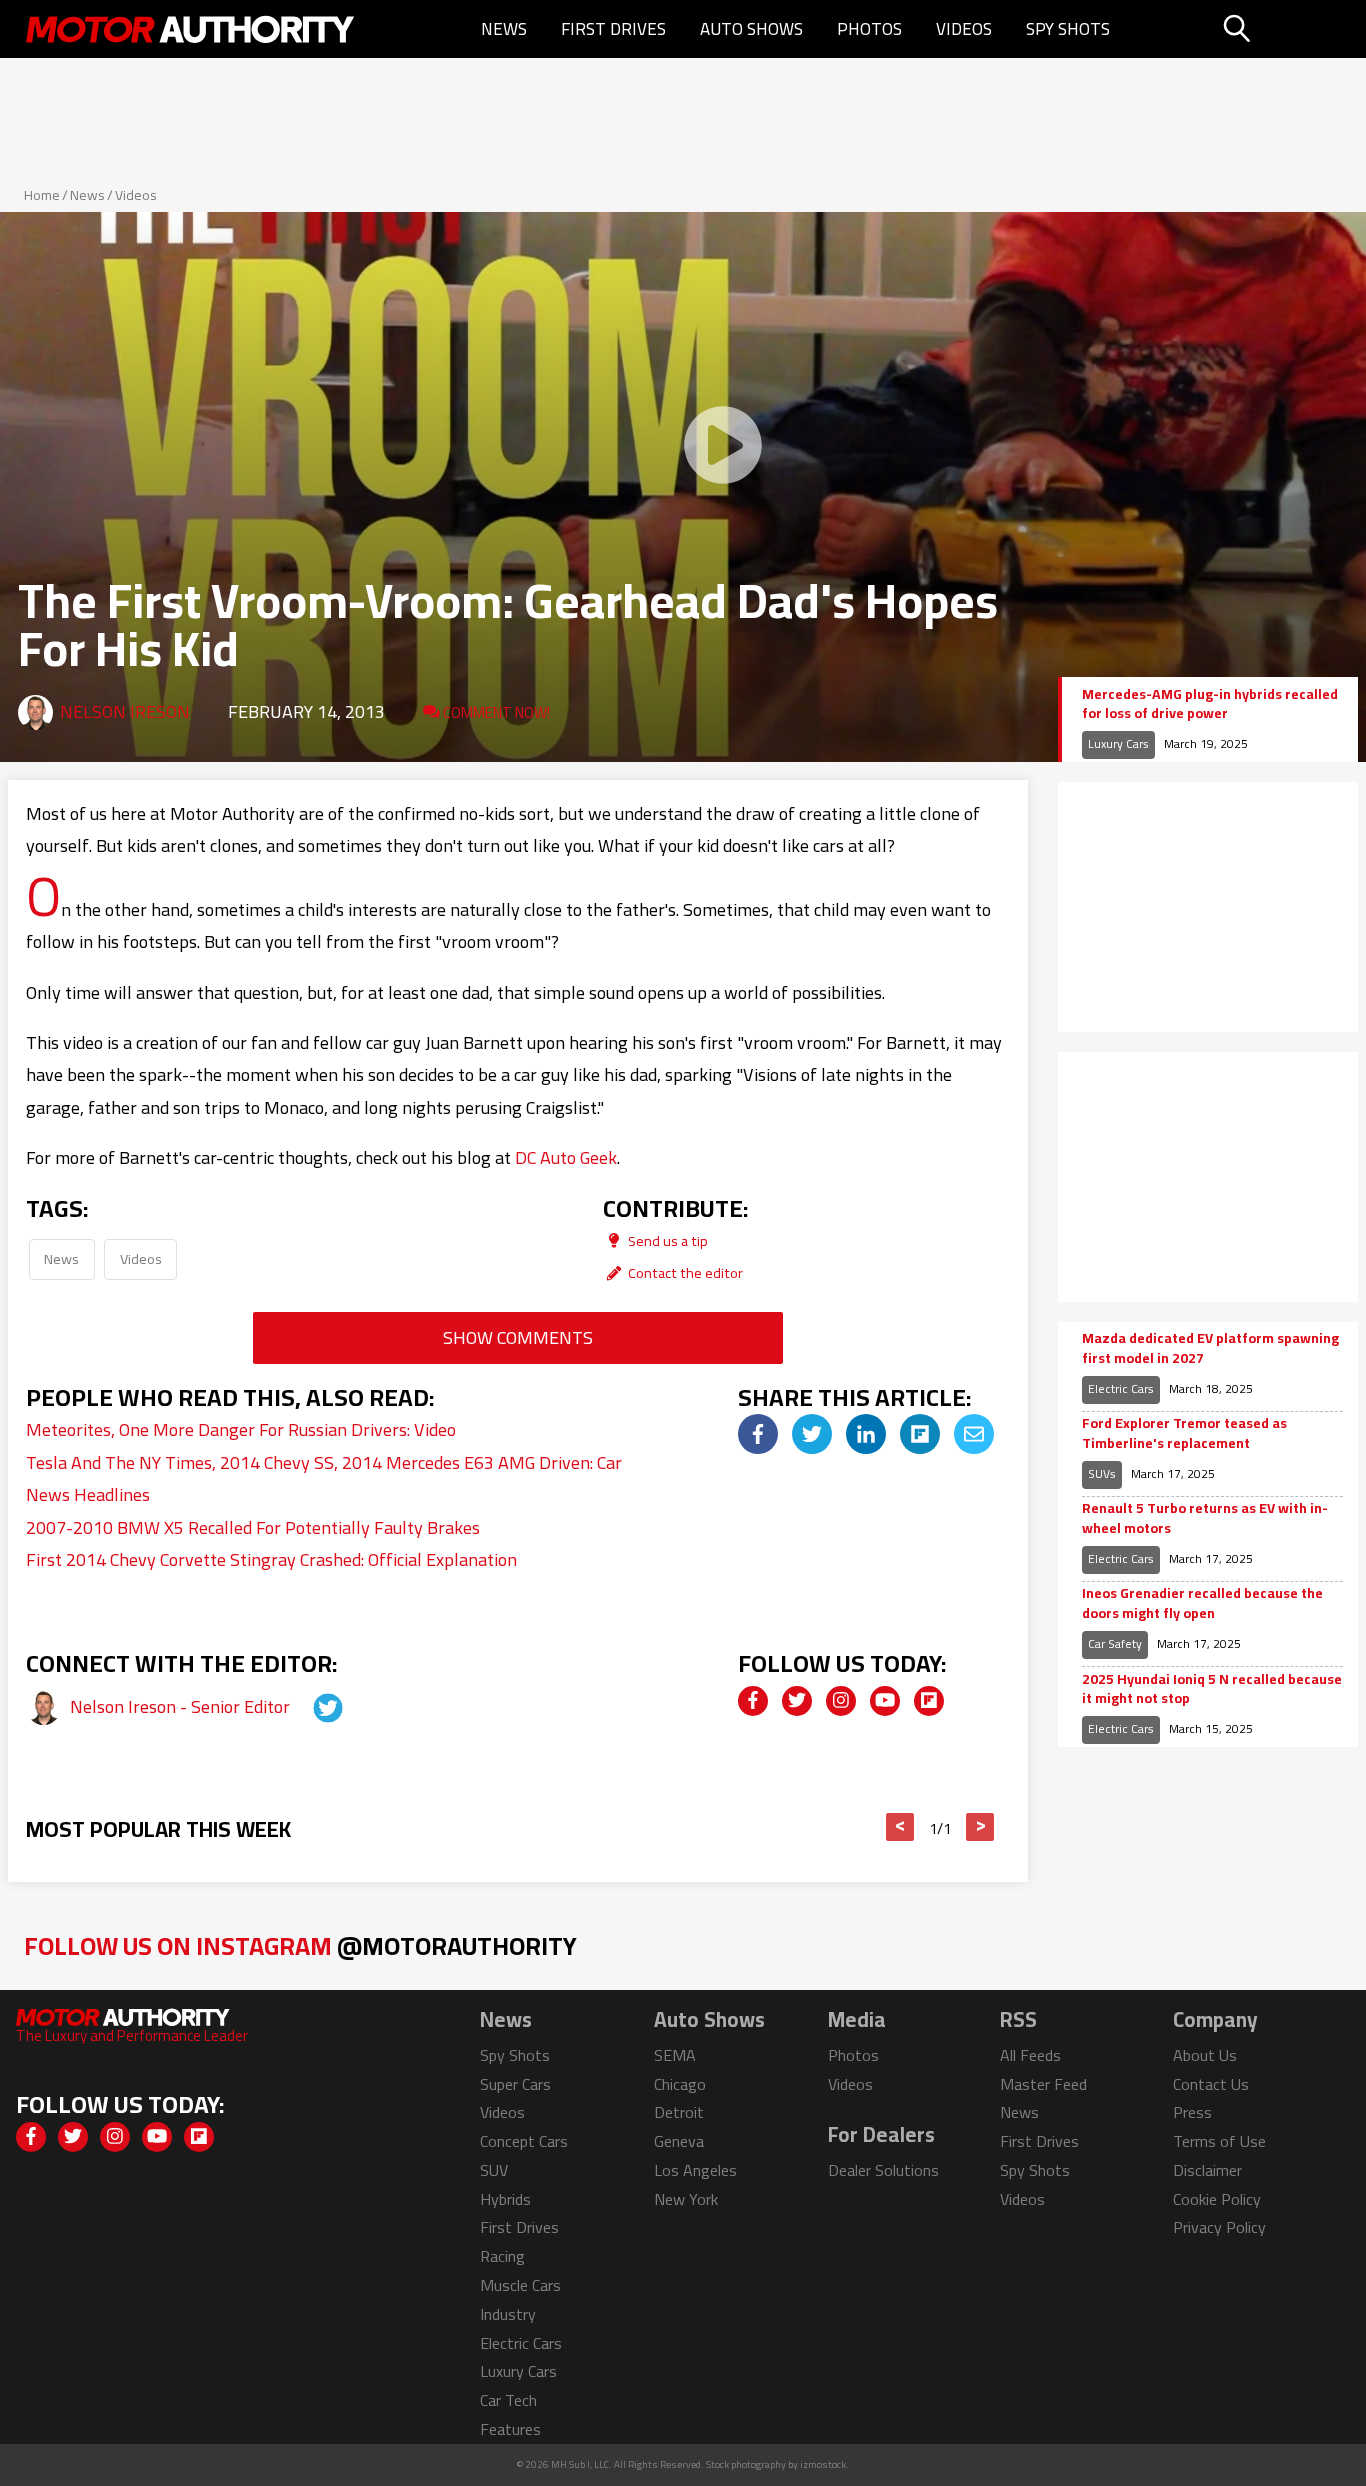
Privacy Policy (1219, 2227)
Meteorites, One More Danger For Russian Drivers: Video (241, 1429)
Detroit (679, 2112)
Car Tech (508, 2400)
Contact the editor (684, 1272)
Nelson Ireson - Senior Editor (182, 1706)
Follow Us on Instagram (300, 1945)
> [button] (980, 1827)
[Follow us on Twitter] (797, 1701)
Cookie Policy (1217, 2199)
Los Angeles (695, 2170)
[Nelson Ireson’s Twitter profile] (310, 1706)
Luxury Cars (1118, 743)
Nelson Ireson (125, 711)
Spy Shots (1068, 29)
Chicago (680, 2084)
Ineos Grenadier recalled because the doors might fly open (1202, 1603)
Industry (508, 2314)
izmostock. (824, 2464)
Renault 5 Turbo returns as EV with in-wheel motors (1205, 1518)
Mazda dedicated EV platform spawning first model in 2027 (1210, 1348)
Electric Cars (1121, 1388)
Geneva (679, 2141)
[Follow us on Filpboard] (929, 1701)
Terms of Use (1219, 2141)
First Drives (613, 29)
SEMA (675, 2055)
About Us (1205, 2055)
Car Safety (1115, 1643)
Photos (869, 29)
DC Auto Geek (566, 1157)
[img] (758, 1434)
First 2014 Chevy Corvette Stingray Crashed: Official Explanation (271, 1559)
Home (42, 195)
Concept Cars (524, 2141)
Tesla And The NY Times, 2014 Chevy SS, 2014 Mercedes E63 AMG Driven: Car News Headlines (324, 1478)
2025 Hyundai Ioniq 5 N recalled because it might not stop (1212, 1689)
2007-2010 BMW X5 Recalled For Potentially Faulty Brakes (253, 1527)
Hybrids (505, 2199)
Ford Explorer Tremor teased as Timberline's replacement (1184, 1433)
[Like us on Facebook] (753, 1701)
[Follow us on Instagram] (841, 1701)
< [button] (900, 1827)
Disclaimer (1207, 2170)
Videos (964, 29)
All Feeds (1030, 2055)
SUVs (1102, 1473)
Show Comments (518, 1337)
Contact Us (1211, 2084)
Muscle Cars (520, 2285)
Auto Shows (751, 29)
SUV (494, 2170)
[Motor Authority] (191, 29)
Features (510, 2429)
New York (686, 2199)
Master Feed (1043, 2084)
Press (1192, 2112)
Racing (502, 2256)
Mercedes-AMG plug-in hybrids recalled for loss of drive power (1210, 704)
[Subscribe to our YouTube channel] (885, 1701)
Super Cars (515, 2084)
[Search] (1287, 29)
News (504, 29)
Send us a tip (666, 1240)
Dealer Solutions (883, 2170)
